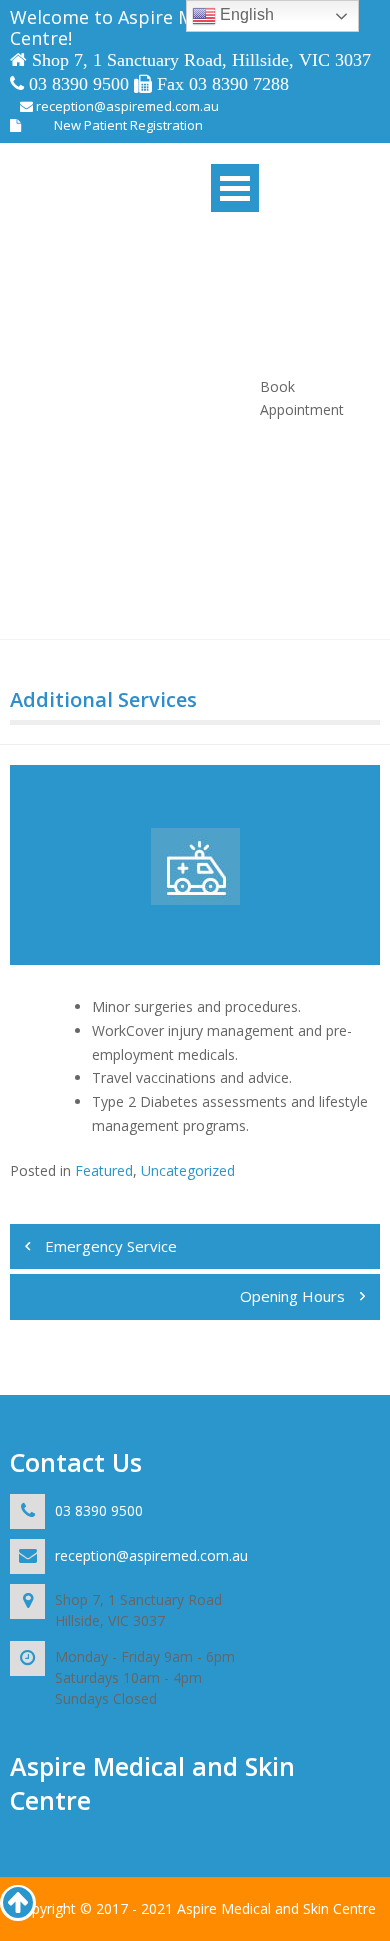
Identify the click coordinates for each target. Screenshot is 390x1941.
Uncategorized (188, 1170)
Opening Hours (292, 1296)
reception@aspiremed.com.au (126, 106)
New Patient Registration (128, 125)
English (245, 14)
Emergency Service (111, 1246)
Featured (104, 1170)
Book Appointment (302, 398)
